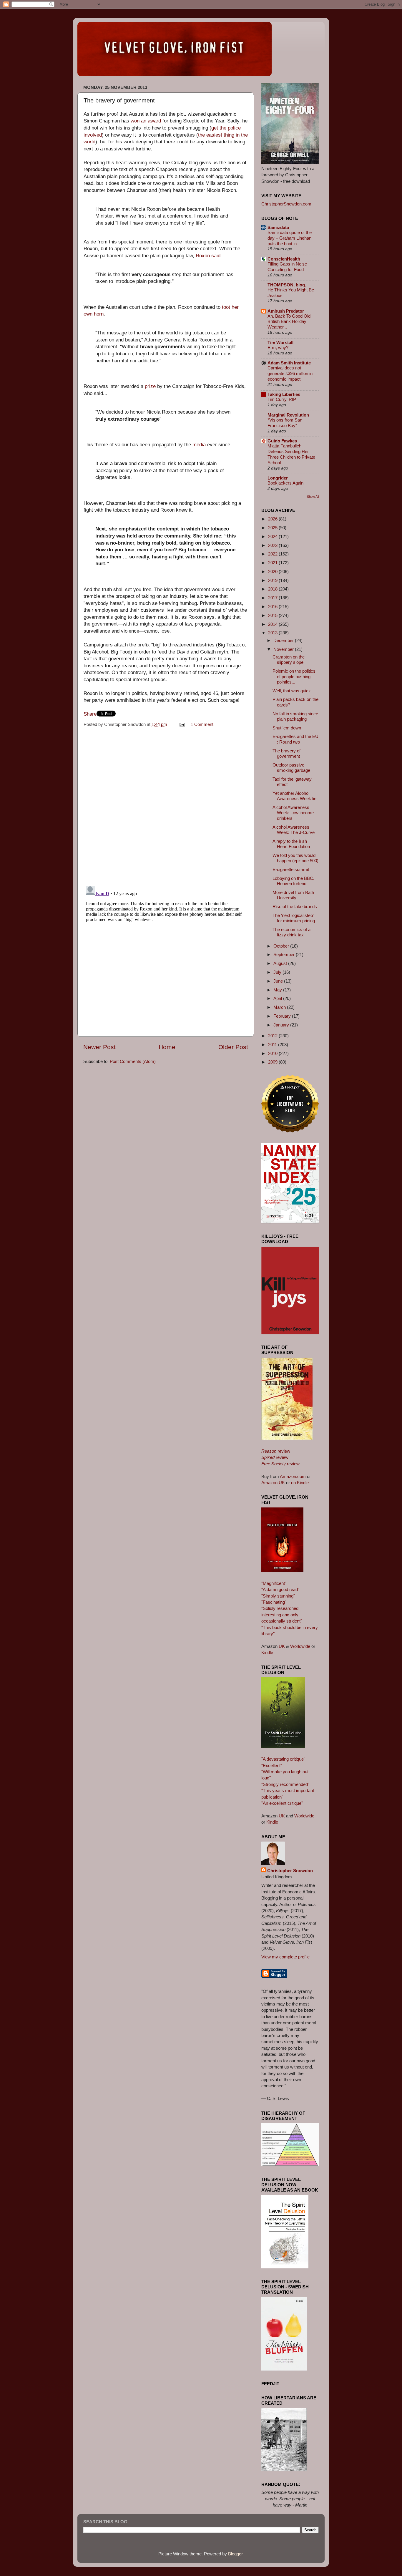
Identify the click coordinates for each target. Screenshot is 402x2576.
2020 (273, 572)
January (282, 1025)
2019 (273, 580)
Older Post (233, 1047)
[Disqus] (166, 805)
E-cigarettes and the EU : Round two (295, 739)
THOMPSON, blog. (287, 285)
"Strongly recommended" (285, 1784)
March (280, 1007)
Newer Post (99, 1047)
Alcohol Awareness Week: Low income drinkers (293, 813)
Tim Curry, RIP (282, 399)
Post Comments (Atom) (133, 1061)
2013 (273, 633)
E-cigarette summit (291, 869)
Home (167, 1047)
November (284, 649)
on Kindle (300, 1483)
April (278, 998)
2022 (273, 554)
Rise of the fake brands (295, 907)
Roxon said (208, 256)
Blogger (235, 2554)
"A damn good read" (280, 1589)
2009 (273, 1062)
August (281, 963)
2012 (273, 1036)
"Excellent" (272, 1765)
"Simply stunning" (278, 1596)
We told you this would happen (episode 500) (295, 858)
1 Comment (202, 724)
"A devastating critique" (283, 1759)
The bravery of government (286, 753)
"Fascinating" (274, 1602)
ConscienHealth (284, 259)
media (199, 445)
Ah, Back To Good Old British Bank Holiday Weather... (289, 322)
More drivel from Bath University (293, 895)
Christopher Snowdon (290, 1871)
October (282, 946)
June (279, 981)
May (278, 990)
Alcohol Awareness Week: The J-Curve (294, 830)
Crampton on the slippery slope (289, 660)
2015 (273, 615)
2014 (273, 624)
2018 (273, 589)
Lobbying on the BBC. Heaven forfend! (293, 881)
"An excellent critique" (282, 1803)
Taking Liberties (284, 394)
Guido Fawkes (282, 441)
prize (150, 386)
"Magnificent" (274, 1583)
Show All (313, 497)
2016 (273, 607)
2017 (273, 598)
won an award (146, 121)
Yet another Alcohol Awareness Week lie (294, 796)
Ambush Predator (286, 311)
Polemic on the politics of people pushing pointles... (294, 676)
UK (282, 1646)
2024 (273, 536)
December (284, 640)
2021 (273, 563)
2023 (273, 545)
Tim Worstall (280, 342)
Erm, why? (278, 348)
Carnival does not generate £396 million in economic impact (290, 374)
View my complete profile (285, 1957)
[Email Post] (182, 724)
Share (90, 714)
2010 (273, 1053)
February (283, 1016)
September (285, 954)
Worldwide (300, 1646)
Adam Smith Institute (289, 363)
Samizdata (278, 227)
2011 (273, 1045)
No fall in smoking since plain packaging (295, 716)
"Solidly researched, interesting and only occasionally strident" (282, 1615)
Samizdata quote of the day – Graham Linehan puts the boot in (290, 238)
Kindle (267, 1652)
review (276, 1451)
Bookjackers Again (285, 483)
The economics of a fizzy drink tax (291, 932)
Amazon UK (273, 1483)
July (278, 972)
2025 (273, 528)
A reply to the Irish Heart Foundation (291, 844)
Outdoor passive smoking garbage (291, 768)
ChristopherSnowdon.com (286, 204)
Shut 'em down (287, 728)
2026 (273, 519)
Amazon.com (293, 1476)
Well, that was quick (292, 691)
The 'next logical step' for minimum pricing (294, 918)
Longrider (278, 478)
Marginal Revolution (288, 415)
